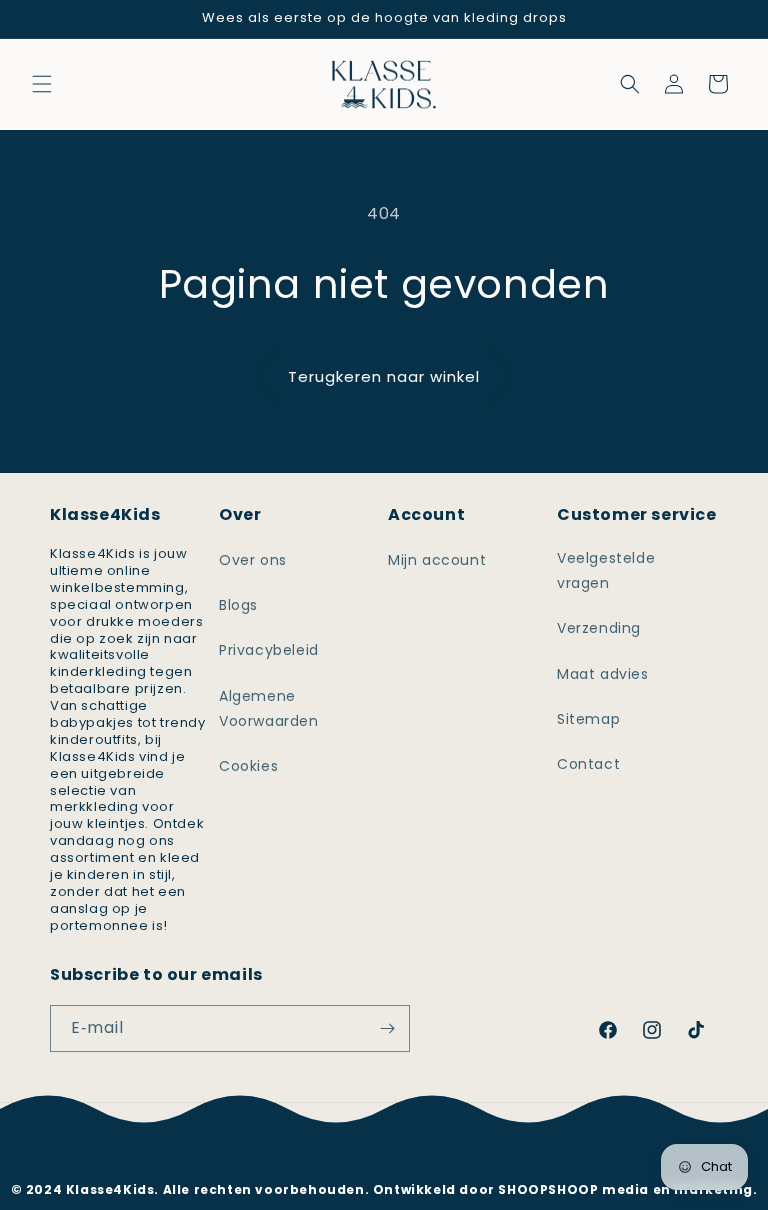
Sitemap (588, 719)
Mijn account (437, 560)
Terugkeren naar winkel (384, 376)
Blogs (238, 605)
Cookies (248, 766)
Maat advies (603, 674)
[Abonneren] (387, 1028)
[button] (42, 84)
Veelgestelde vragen (606, 570)
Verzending (599, 628)
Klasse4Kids (410, 1158)
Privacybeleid (269, 650)
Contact (588, 764)
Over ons (253, 560)
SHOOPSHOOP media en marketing (625, 1189)
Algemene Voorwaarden (269, 708)
